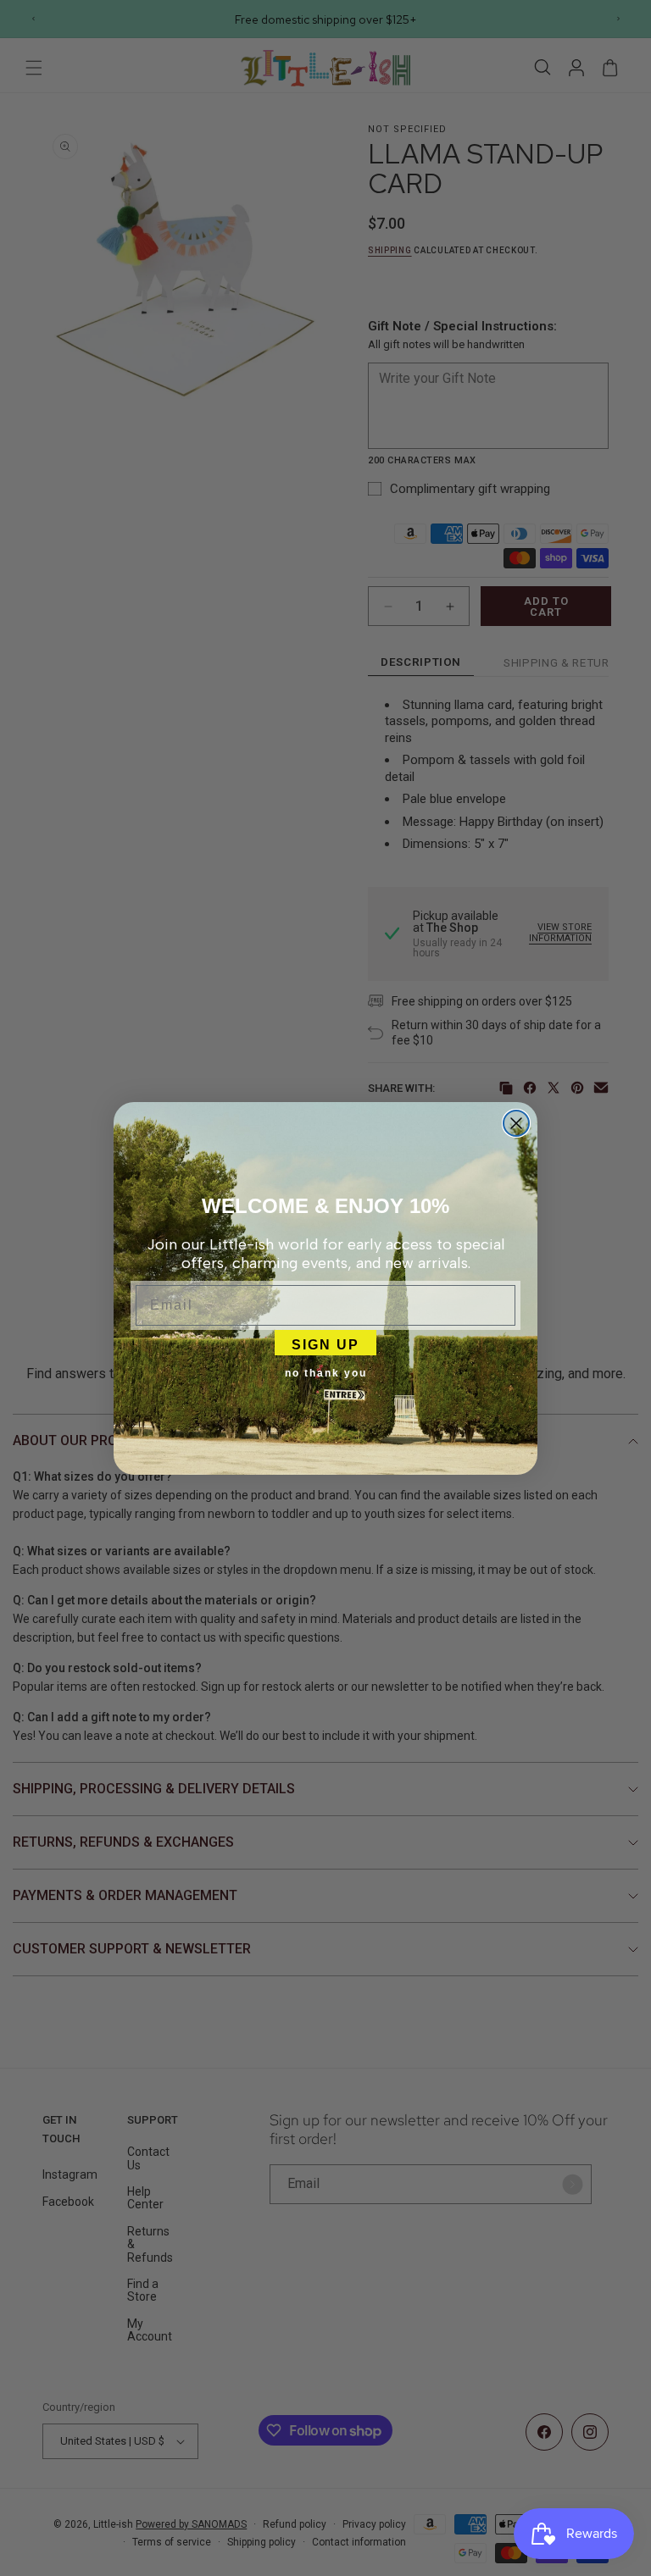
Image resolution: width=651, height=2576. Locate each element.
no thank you (326, 1373)
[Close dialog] (516, 1123)
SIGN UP (325, 1343)
